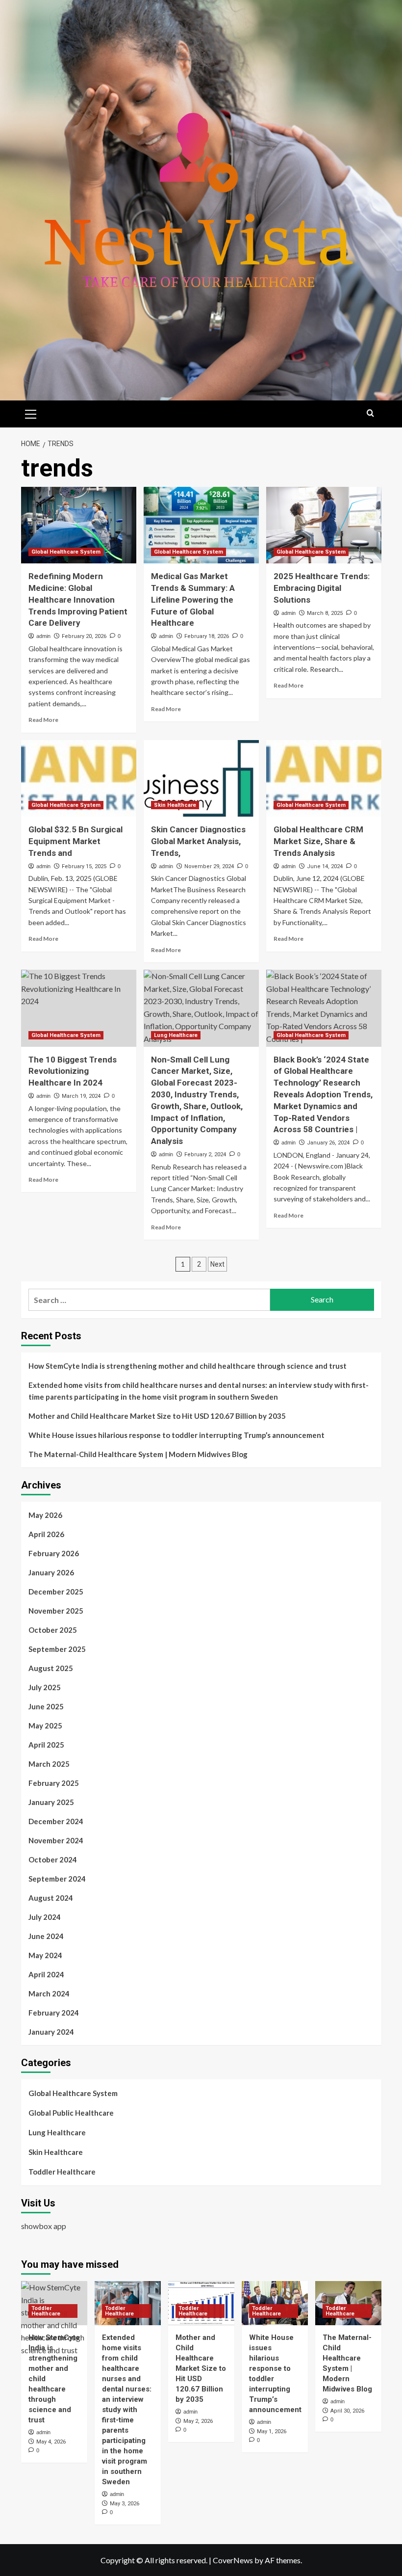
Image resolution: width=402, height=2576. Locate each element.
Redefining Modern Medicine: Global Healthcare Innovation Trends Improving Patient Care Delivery (78, 599)
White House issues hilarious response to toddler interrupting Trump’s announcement (176, 1435)
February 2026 (54, 1553)
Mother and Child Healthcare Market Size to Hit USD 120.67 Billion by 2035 (157, 1416)
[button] (31, 413)
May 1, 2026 (272, 2431)
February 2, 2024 (205, 1155)
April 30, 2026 (347, 2411)
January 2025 (51, 1802)
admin (43, 636)
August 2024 (51, 1898)
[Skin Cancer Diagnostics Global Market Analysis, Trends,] (201, 779)
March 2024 (49, 1993)
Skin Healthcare (175, 805)
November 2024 (56, 1840)
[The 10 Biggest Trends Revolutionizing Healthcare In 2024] (79, 1008)
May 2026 (45, 1515)
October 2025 (53, 1630)
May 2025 (45, 1726)
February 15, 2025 (84, 866)
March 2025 (49, 1764)
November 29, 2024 (209, 866)
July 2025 (45, 1687)
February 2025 (54, 1783)
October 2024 (53, 1859)
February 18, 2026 (207, 636)
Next (217, 1264)
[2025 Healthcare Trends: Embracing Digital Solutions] (324, 525)
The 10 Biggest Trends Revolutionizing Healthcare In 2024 (73, 1071)
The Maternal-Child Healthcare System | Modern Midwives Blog (138, 1454)
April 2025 (46, 1745)
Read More (43, 720)
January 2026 (51, 1572)
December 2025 (56, 1592)
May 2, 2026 (198, 2421)
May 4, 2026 (51, 2442)
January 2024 (51, 2032)
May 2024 (45, 1955)
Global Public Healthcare (71, 2113)
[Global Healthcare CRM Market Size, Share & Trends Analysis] (324, 779)
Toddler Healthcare (62, 2172)
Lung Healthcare (176, 1035)
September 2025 (57, 1649)
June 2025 (46, 1706)
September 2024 (57, 1879)
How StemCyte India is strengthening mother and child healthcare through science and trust (188, 1366)
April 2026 (46, 1534)
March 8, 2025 (325, 613)
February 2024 (54, 2013)
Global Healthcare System (66, 552)
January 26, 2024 (328, 1143)
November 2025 (56, 1611)
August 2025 (51, 1668)
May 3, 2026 (125, 2504)
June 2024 (46, 1936)
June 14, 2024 (325, 866)
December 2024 (56, 1821)
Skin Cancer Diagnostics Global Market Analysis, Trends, (198, 841)
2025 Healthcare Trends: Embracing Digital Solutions (322, 588)
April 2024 (46, 1974)
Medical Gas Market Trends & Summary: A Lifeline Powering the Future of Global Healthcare (193, 599)
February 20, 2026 (84, 636)
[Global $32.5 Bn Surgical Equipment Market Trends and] (79, 779)
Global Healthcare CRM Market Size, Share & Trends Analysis (318, 841)
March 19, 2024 (81, 1096)
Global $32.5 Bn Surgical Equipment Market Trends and (75, 841)
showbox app (44, 2226)
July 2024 (45, 1917)
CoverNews (233, 2560)
